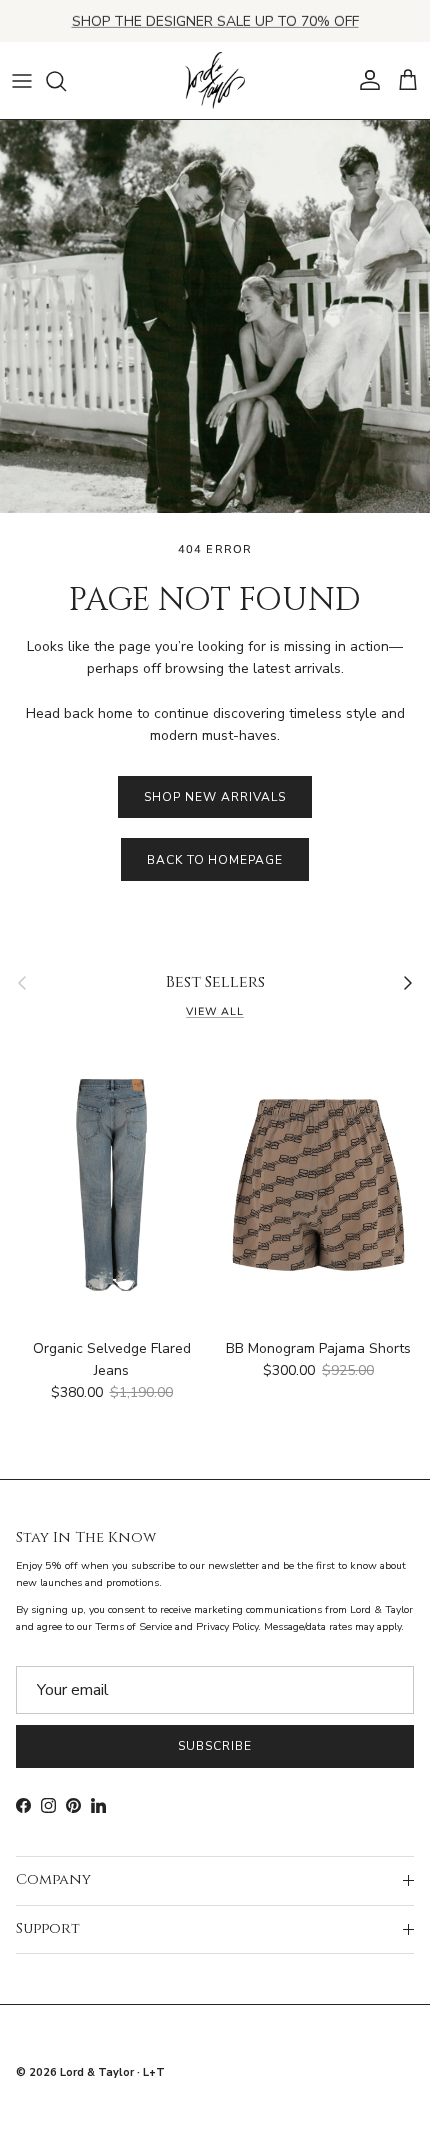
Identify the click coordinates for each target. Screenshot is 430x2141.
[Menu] (22, 81)
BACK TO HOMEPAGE (215, 860)
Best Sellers (215, 983)
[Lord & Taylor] (215, 81)
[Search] (66, 81)
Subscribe (215, 1746)
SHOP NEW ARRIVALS (214, 797)
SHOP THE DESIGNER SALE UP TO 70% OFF (215, 20)
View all (215, 1011)
